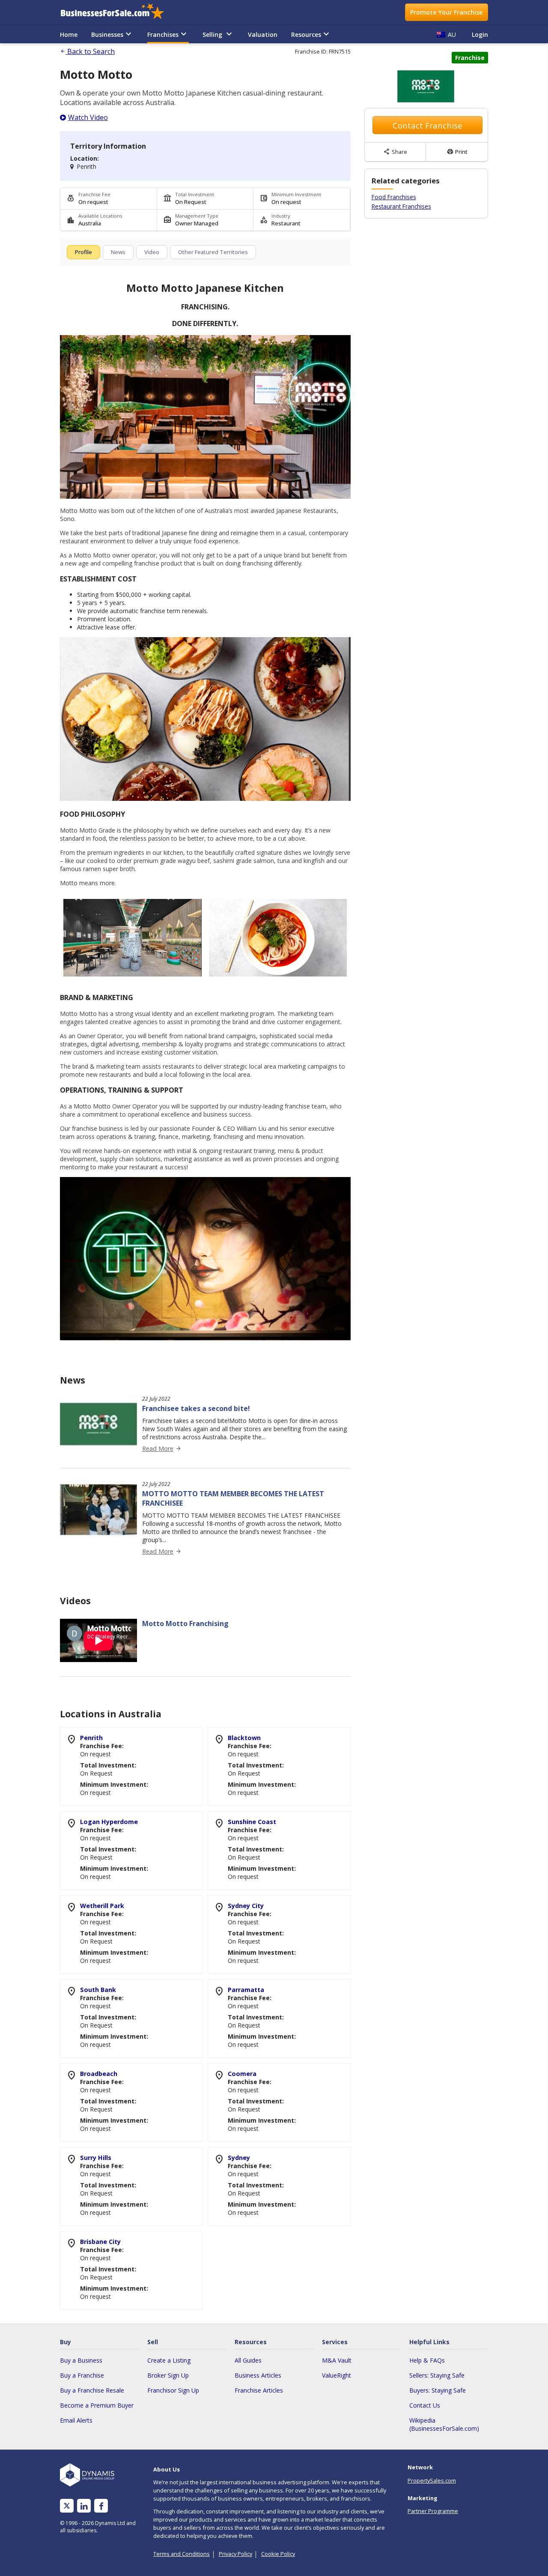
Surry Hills (96, 2158)
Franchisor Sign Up (173, 2390)
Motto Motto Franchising (185, 1623)
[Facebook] (101, 2506)
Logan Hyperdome (109, 1822)
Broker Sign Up (168, 2375)
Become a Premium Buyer (97, 2405)
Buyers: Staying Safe (438, 2390)
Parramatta (246, 1990)
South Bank (98, 1990)
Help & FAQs (427, 2360)
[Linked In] (84, 2506)
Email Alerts (76, 2420)
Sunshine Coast (252, 1822)
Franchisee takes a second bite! (196, 1408)
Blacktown (244, 1738)
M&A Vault (337, 2360)
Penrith (91, 1738)
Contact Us (425, 2405)
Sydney (239, 2158)
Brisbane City (100, 2242)
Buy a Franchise (82, 2375)
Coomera (242, 2074)
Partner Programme (433, 2511)
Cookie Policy (278, 2554)
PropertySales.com (432, 2480)
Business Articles (258, 2375)
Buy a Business (81, 2360)
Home (69, 34)
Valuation (263, 34)
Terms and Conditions (182, 2554)
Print (457, 152)
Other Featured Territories (213, 252)
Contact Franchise (427, 125)
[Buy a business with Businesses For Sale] (118, 12)
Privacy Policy (235, 2554)
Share (395, 152)
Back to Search (87, 51)
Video (152, 252)
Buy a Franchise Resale (92, 2390)
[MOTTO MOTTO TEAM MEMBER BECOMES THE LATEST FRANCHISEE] (98, 1536)
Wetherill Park (102, 1906)
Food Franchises (394, 197)
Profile (83, 252)
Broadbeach (99, 2074)
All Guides (248, 2360)
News (118, 252)
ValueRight (337, 2375)
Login (480, 34)
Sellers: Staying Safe (437, 2375)
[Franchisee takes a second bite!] (98, 1450)
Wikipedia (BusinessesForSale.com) (444, 2424)
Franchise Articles (259, 2390)
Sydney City (246, 1906)
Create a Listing (169, 2360)
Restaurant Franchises (401, 206)
